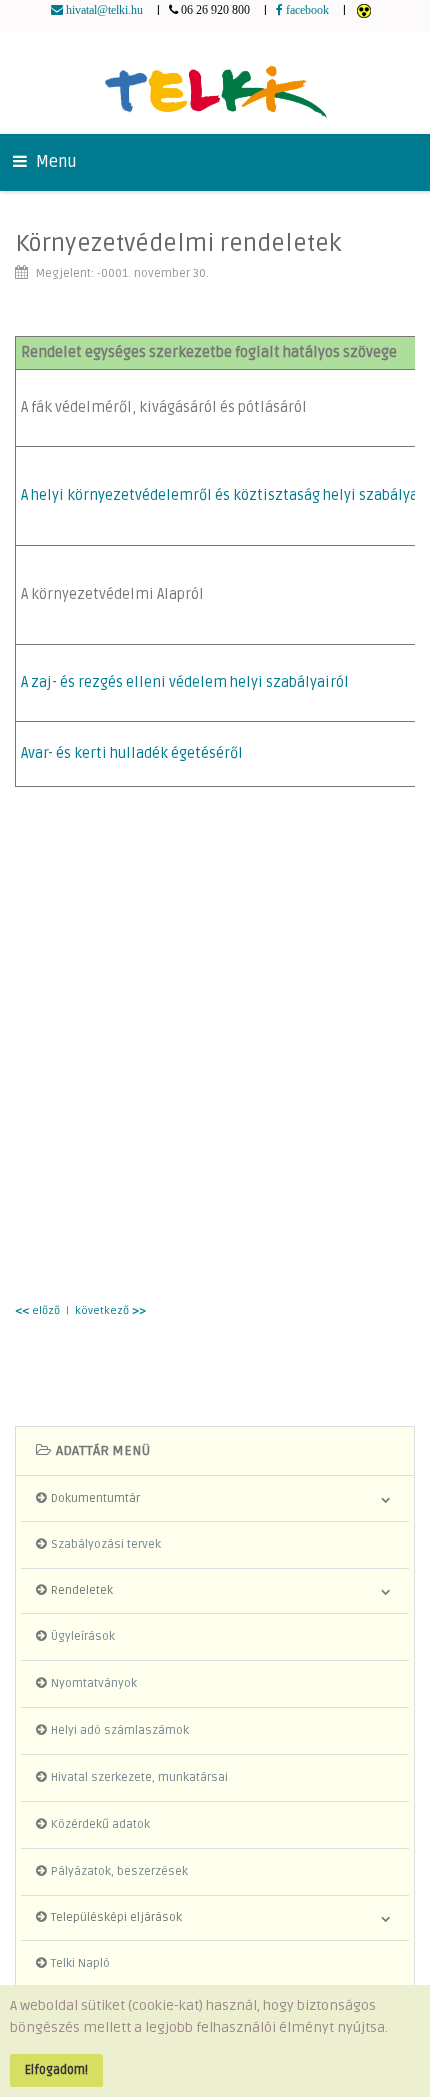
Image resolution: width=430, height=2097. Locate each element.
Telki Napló (80, 1963)
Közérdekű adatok (100, 1824)
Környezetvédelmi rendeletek (178, 243)
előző (37, 1310)
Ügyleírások (83, 1636)
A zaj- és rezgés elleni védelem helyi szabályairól (185, 682)
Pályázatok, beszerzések (119, 1871)
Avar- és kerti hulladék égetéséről (132, 753)
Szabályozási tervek (106, 1544)
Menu (54, 162)
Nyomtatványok (94, 1683)
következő (110, 1310)
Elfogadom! (56, 2070)
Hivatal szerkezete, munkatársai (139, 1777)
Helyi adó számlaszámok (120, 1730)
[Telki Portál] (215, 82)
